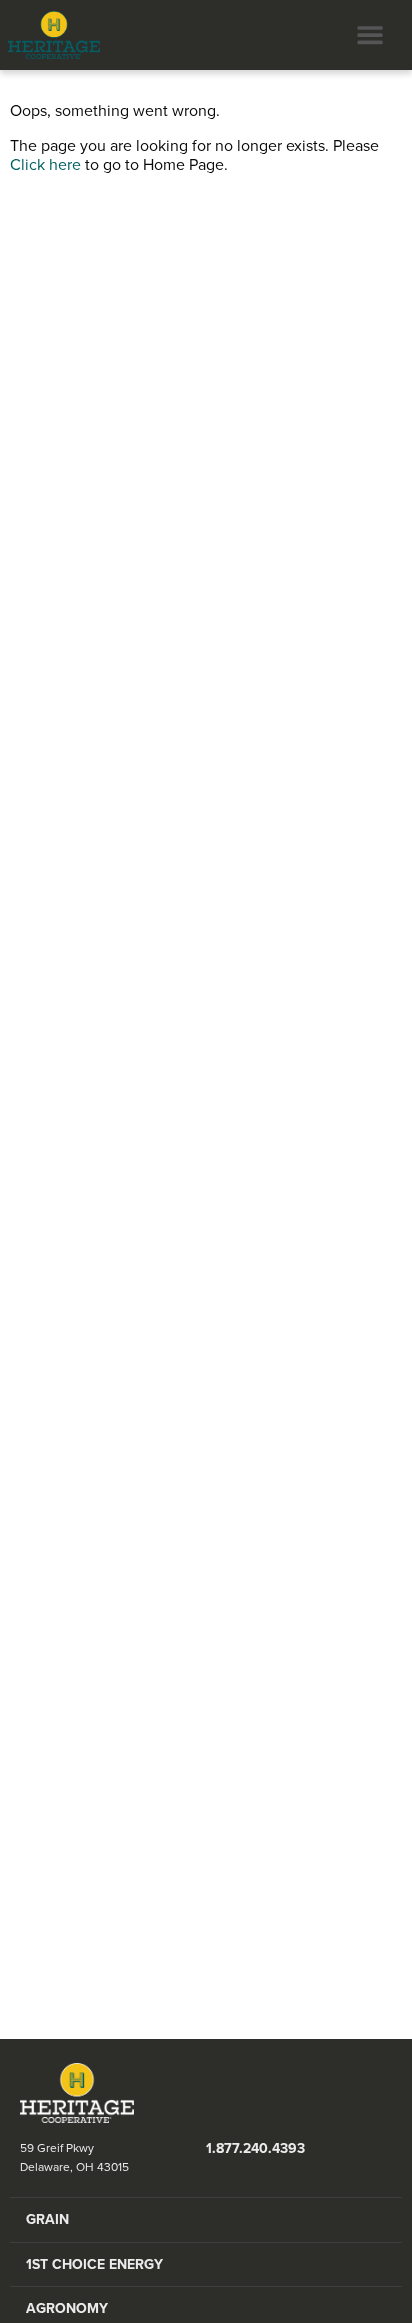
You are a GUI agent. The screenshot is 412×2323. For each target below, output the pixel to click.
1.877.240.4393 (255, 2148)
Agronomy (67, 2308)
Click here (45, 165)
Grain (47, 2219)
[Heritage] (50, 35)
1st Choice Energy (94, 2264)
